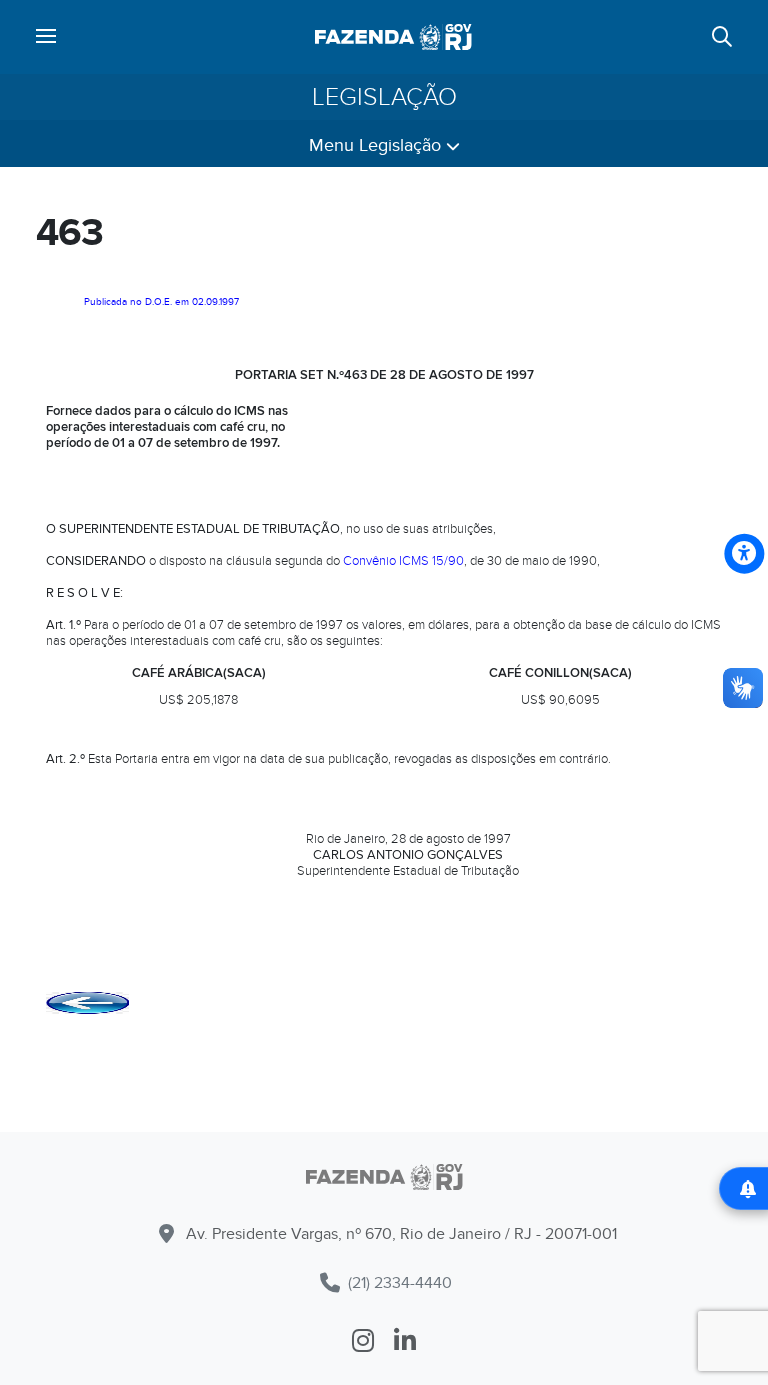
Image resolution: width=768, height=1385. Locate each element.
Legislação (384, 97)
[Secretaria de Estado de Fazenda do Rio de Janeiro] (384, 1180)
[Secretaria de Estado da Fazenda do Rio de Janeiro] (393, 37)
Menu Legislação (377, 145)
